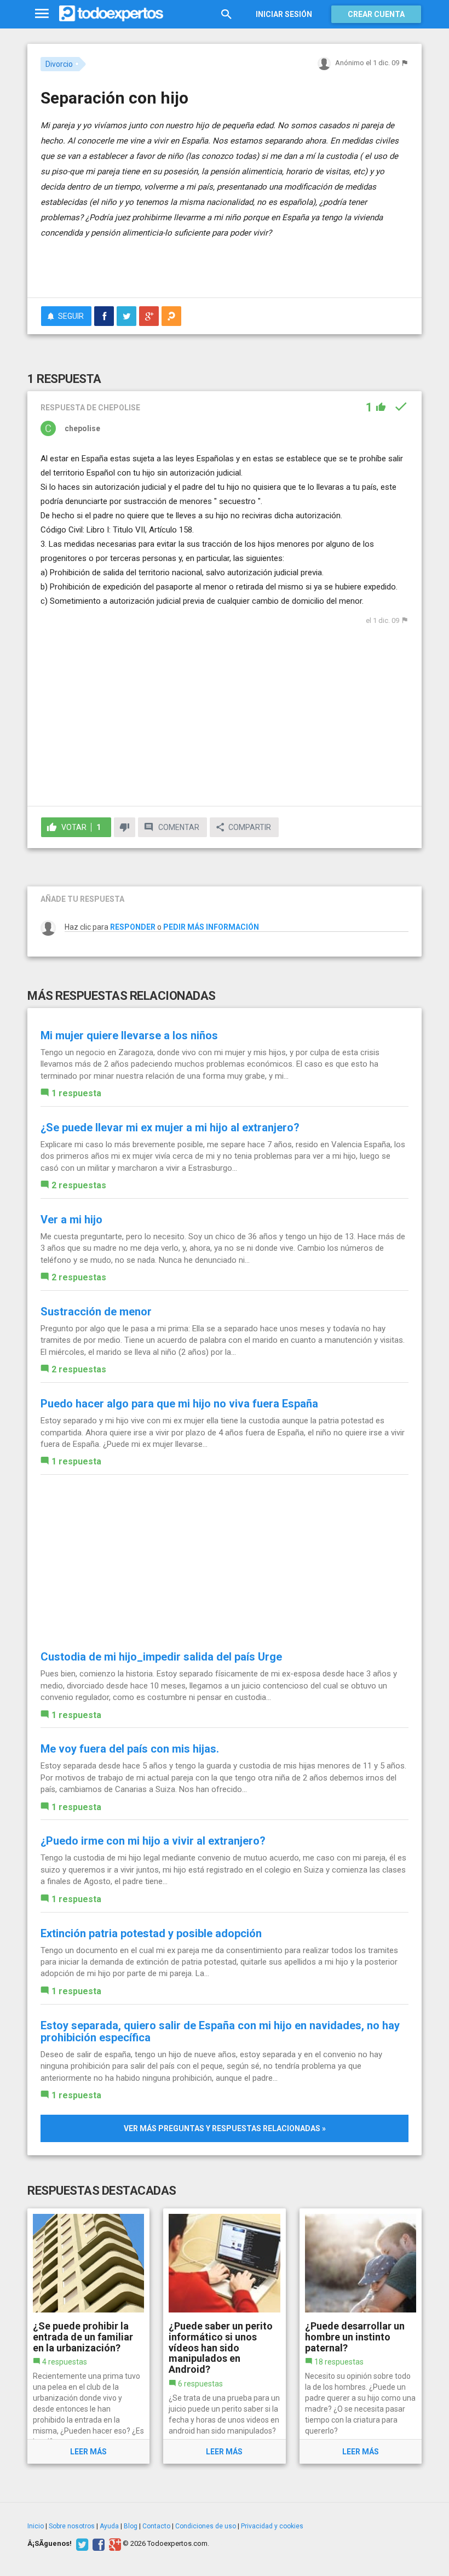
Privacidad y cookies (272, 2526)
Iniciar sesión (284, 14)
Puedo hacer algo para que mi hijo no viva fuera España (179, 1404)
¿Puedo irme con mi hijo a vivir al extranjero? (153, 1841)
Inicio (36, 2526)
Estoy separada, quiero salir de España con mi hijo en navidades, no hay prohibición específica (220, 2031)
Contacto (156, 2526)
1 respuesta (76, 1093)
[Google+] (114, 2544)
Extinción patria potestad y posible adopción (151, 1933)
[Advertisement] (169, 257)
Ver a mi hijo (71, 1220)
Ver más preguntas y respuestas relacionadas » (225, 2128)
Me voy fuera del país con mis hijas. (130, 1749)
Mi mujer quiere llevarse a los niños (129, 1035)
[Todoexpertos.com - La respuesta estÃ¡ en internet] (111, 14)
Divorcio (59, 64)
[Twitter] (81, 2544)
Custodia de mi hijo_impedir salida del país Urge (161, 1657)
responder (133, 927)
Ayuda (109, 2526)
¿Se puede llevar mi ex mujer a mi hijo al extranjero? (170, 1127)
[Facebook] (97, 2544)
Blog (131, 2526)
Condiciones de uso (206, 2526)
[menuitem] (104, 316)
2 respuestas (79, 1185)
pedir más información (211, 927)
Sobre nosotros (72, 2526)
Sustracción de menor (96, 1312)
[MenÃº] (42, 14)
